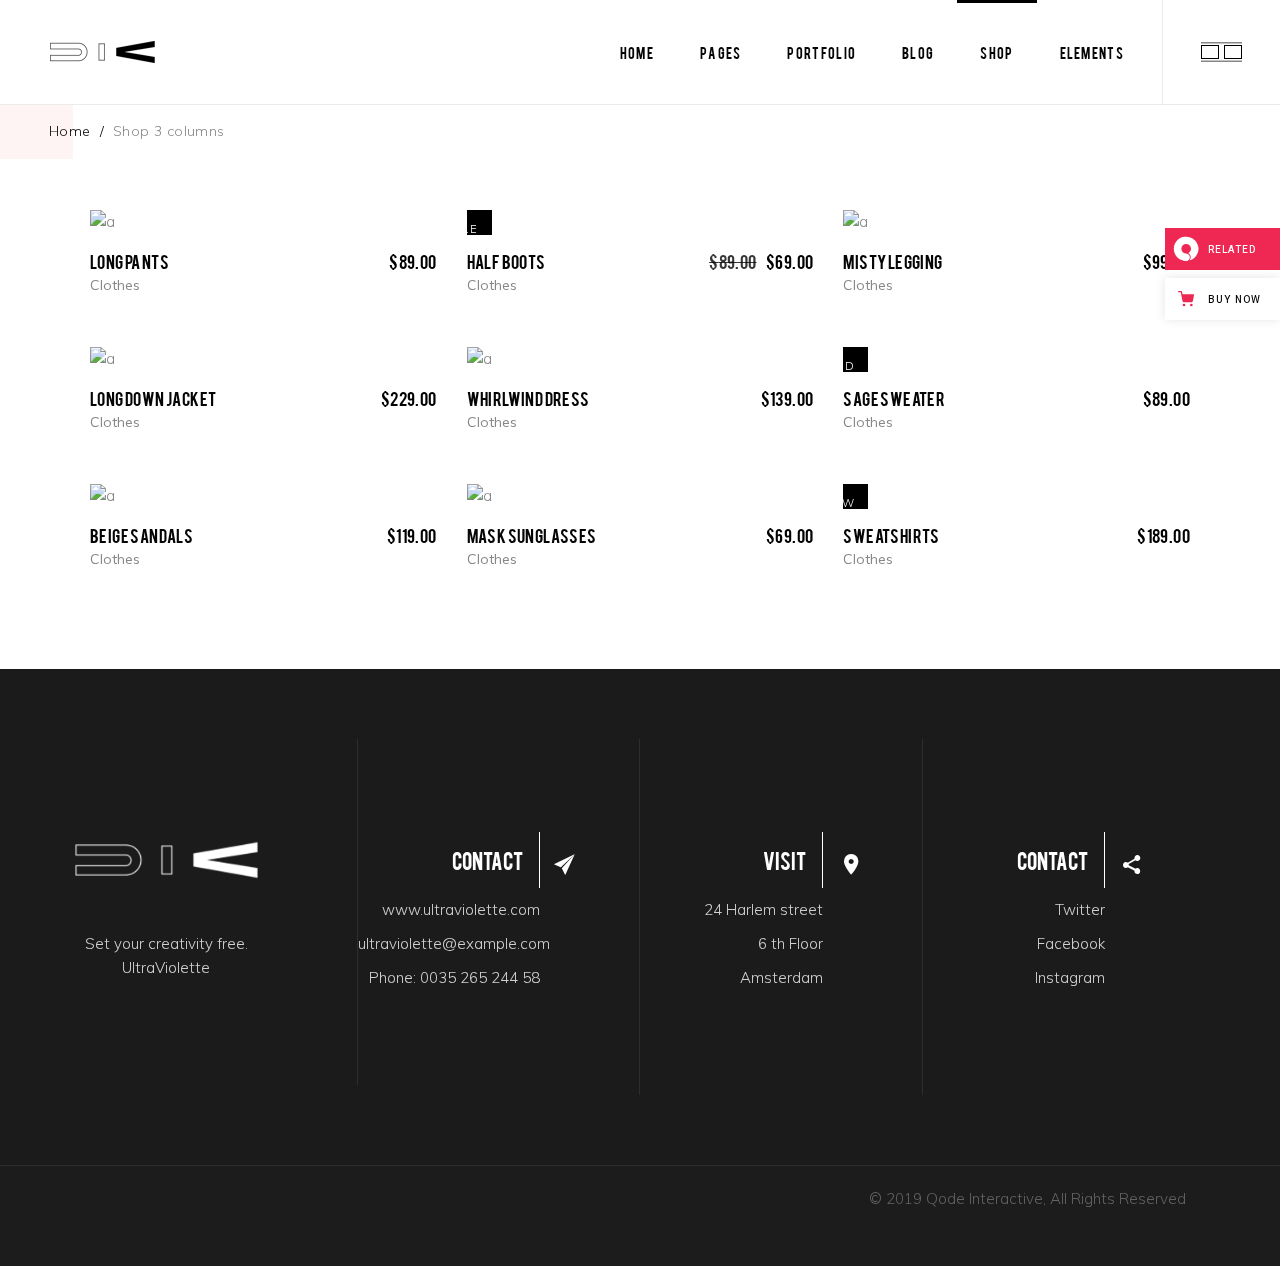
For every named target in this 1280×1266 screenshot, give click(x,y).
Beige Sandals (141, 534)
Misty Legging (892, 260)
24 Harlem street (763, 909)
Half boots (506, 260)
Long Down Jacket (153, 397)
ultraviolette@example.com (454, 943)
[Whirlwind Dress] (479, 359)
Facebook (1071, 943)
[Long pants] (102, 222)
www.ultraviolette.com (461, 909)
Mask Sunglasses (532, 534)
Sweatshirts (891, 534)
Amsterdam (781, 977)
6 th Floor (790, 943)
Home (70, 131)
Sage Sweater (894, 397)
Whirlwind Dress (528, 397)
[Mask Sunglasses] (479, 497)
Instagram (1070, 977)
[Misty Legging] (855, 222)
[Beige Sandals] (102, 497)
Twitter (1080, 909)
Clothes (115, 285)
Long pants (129, 260)
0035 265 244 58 (480, 977)
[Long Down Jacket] (102, 359)
